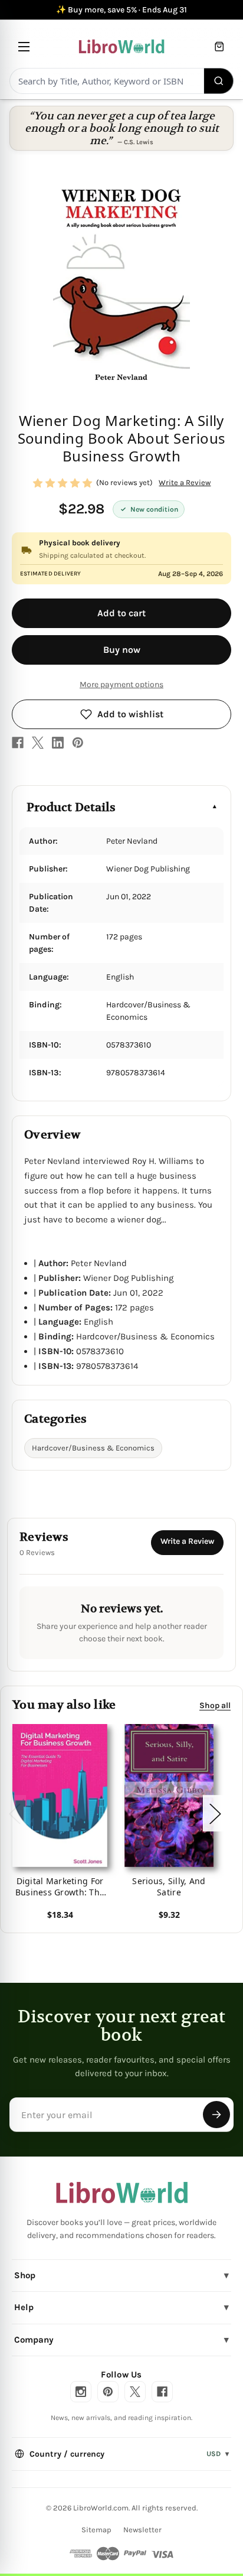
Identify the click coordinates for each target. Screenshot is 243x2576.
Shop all (215, 1705)
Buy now (122, 650)
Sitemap (96, 2530)
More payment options (121, 684)
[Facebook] (18, 743)
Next (215, 1814)
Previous (14, 1814)
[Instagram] (81, 2392)
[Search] (219, 81)
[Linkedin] (58, 743)
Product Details (71, 807)
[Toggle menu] (24, 46)
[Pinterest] (78, 743)
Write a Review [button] (185, 482)
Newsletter (142, 2530)
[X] (38, 743)
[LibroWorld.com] (122, 2193)
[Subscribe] (216, 2115)
